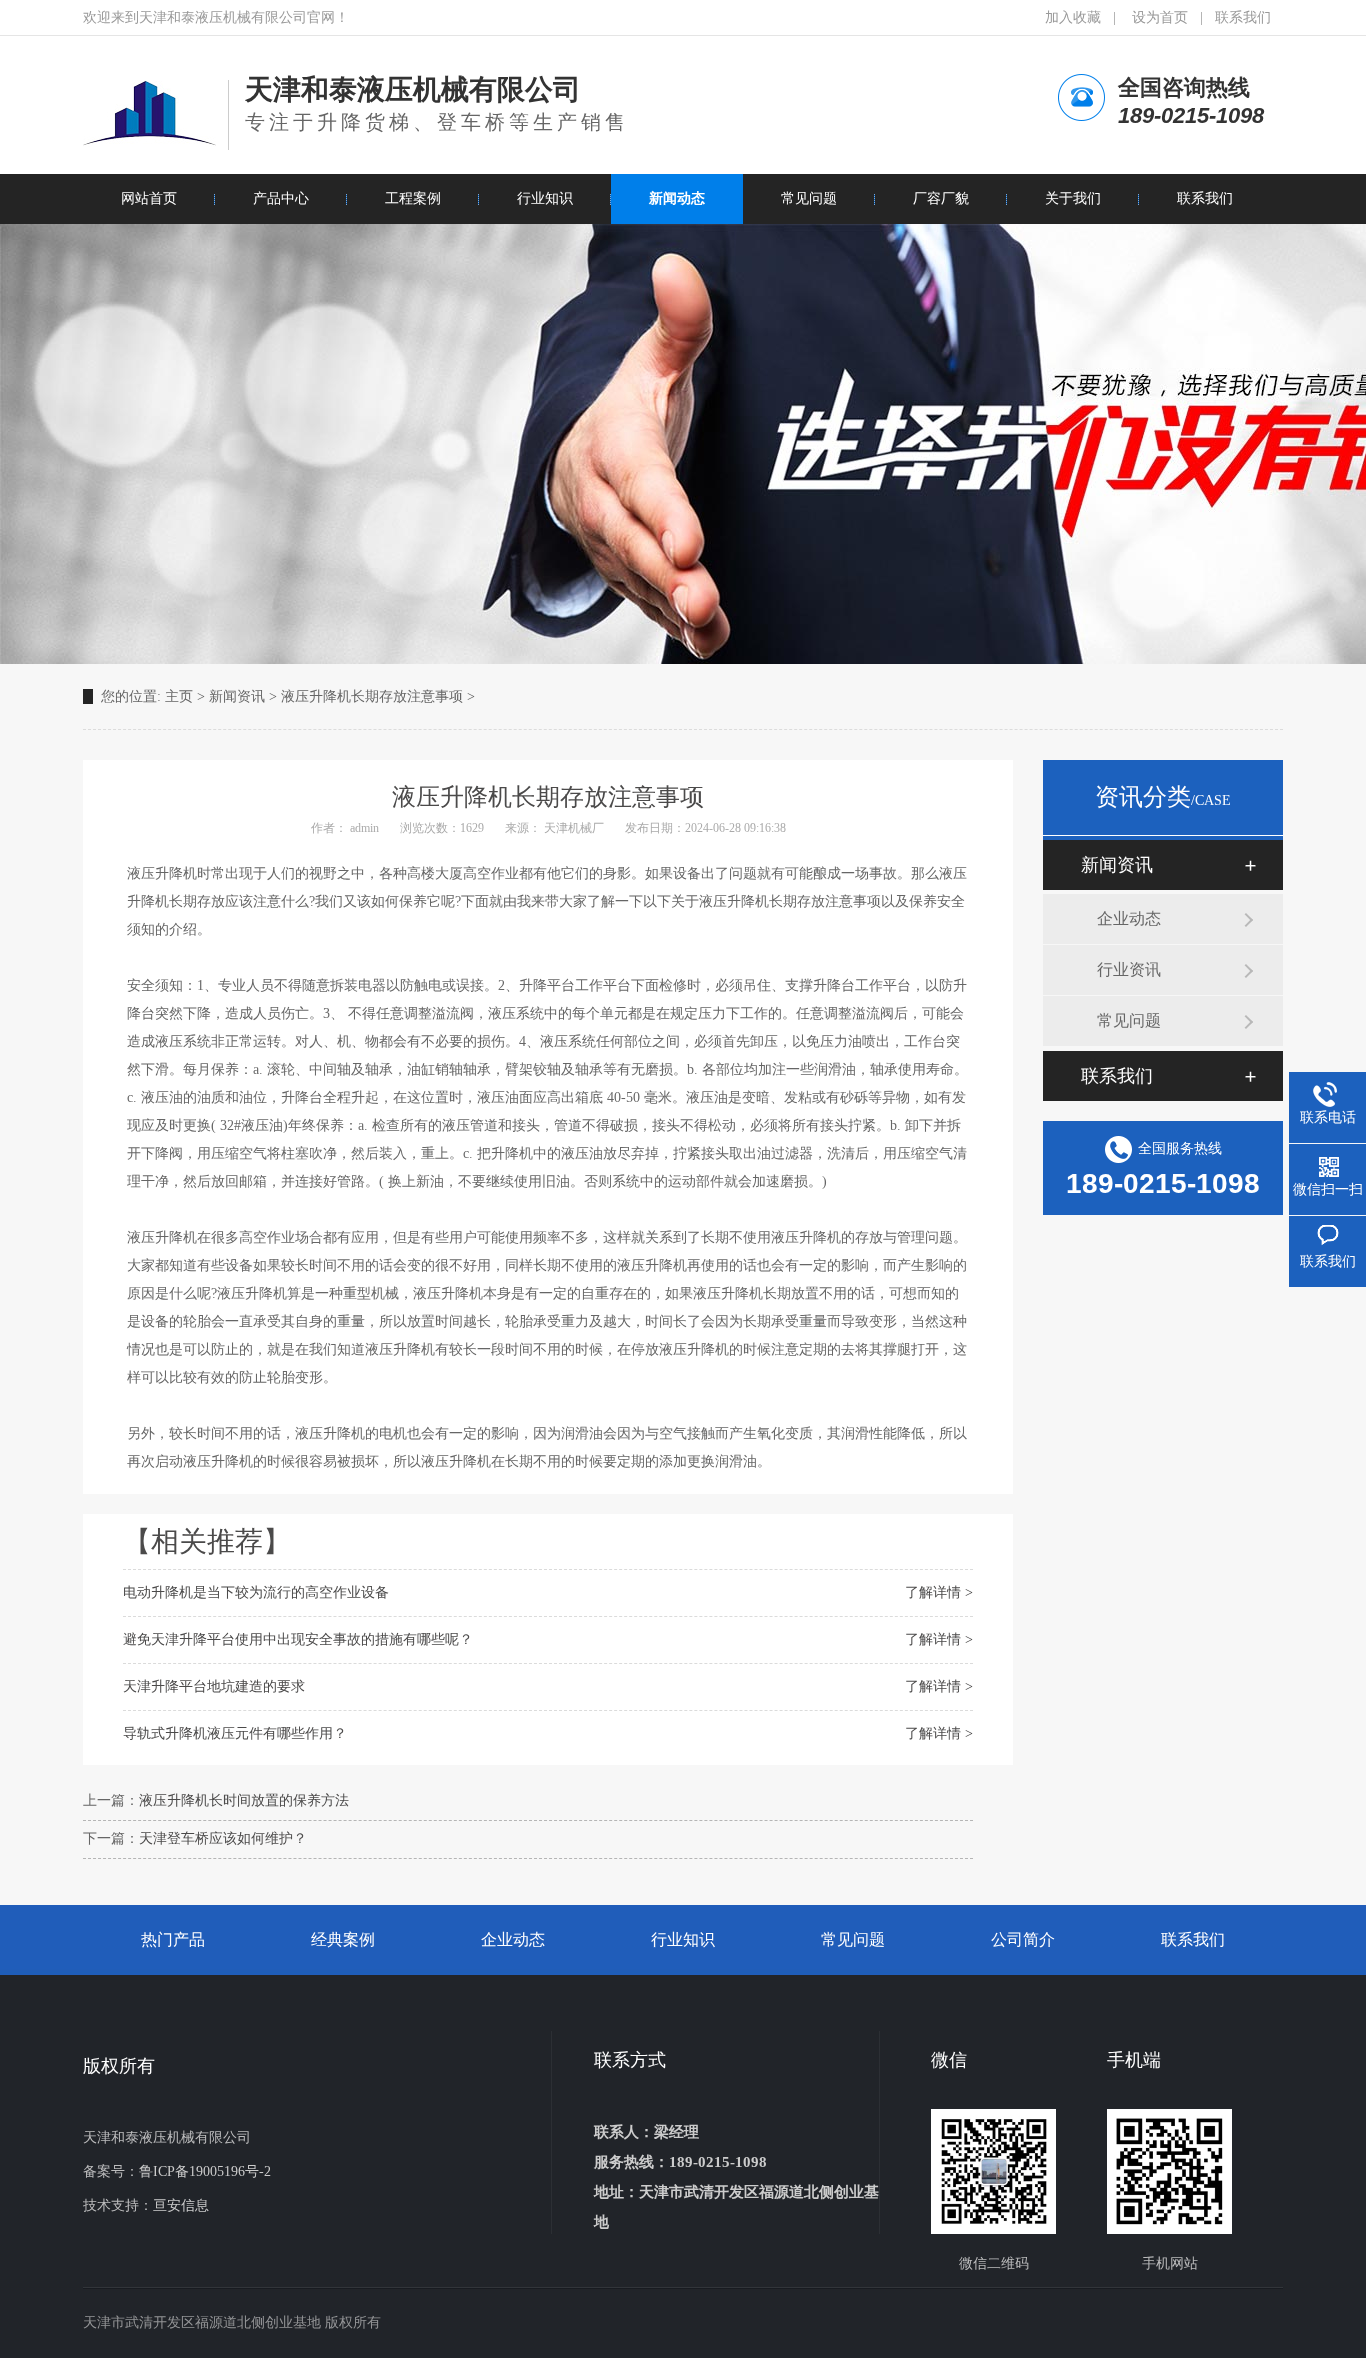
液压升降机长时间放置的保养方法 (244, 1800)
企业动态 (1129, 918)
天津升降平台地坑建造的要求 (214, 1686)
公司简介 (1023, 1939)
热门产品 (173, 1939)
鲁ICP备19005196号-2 (205, 2171)
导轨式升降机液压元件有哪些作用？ (235, 1733)
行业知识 (683, 1939)
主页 (179, 696)
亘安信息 (181, 2205)
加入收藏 (1073, 17)
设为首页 (1160, 17)
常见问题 (1129, 1020)
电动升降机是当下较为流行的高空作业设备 (256, 1592)
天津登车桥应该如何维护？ (223, 1838)
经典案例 (343, 1939)
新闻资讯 (237, 696)
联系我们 (1243, 17)
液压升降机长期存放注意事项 (372, 696)
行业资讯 (1129, 969)
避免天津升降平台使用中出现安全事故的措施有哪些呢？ (298, 1639)
